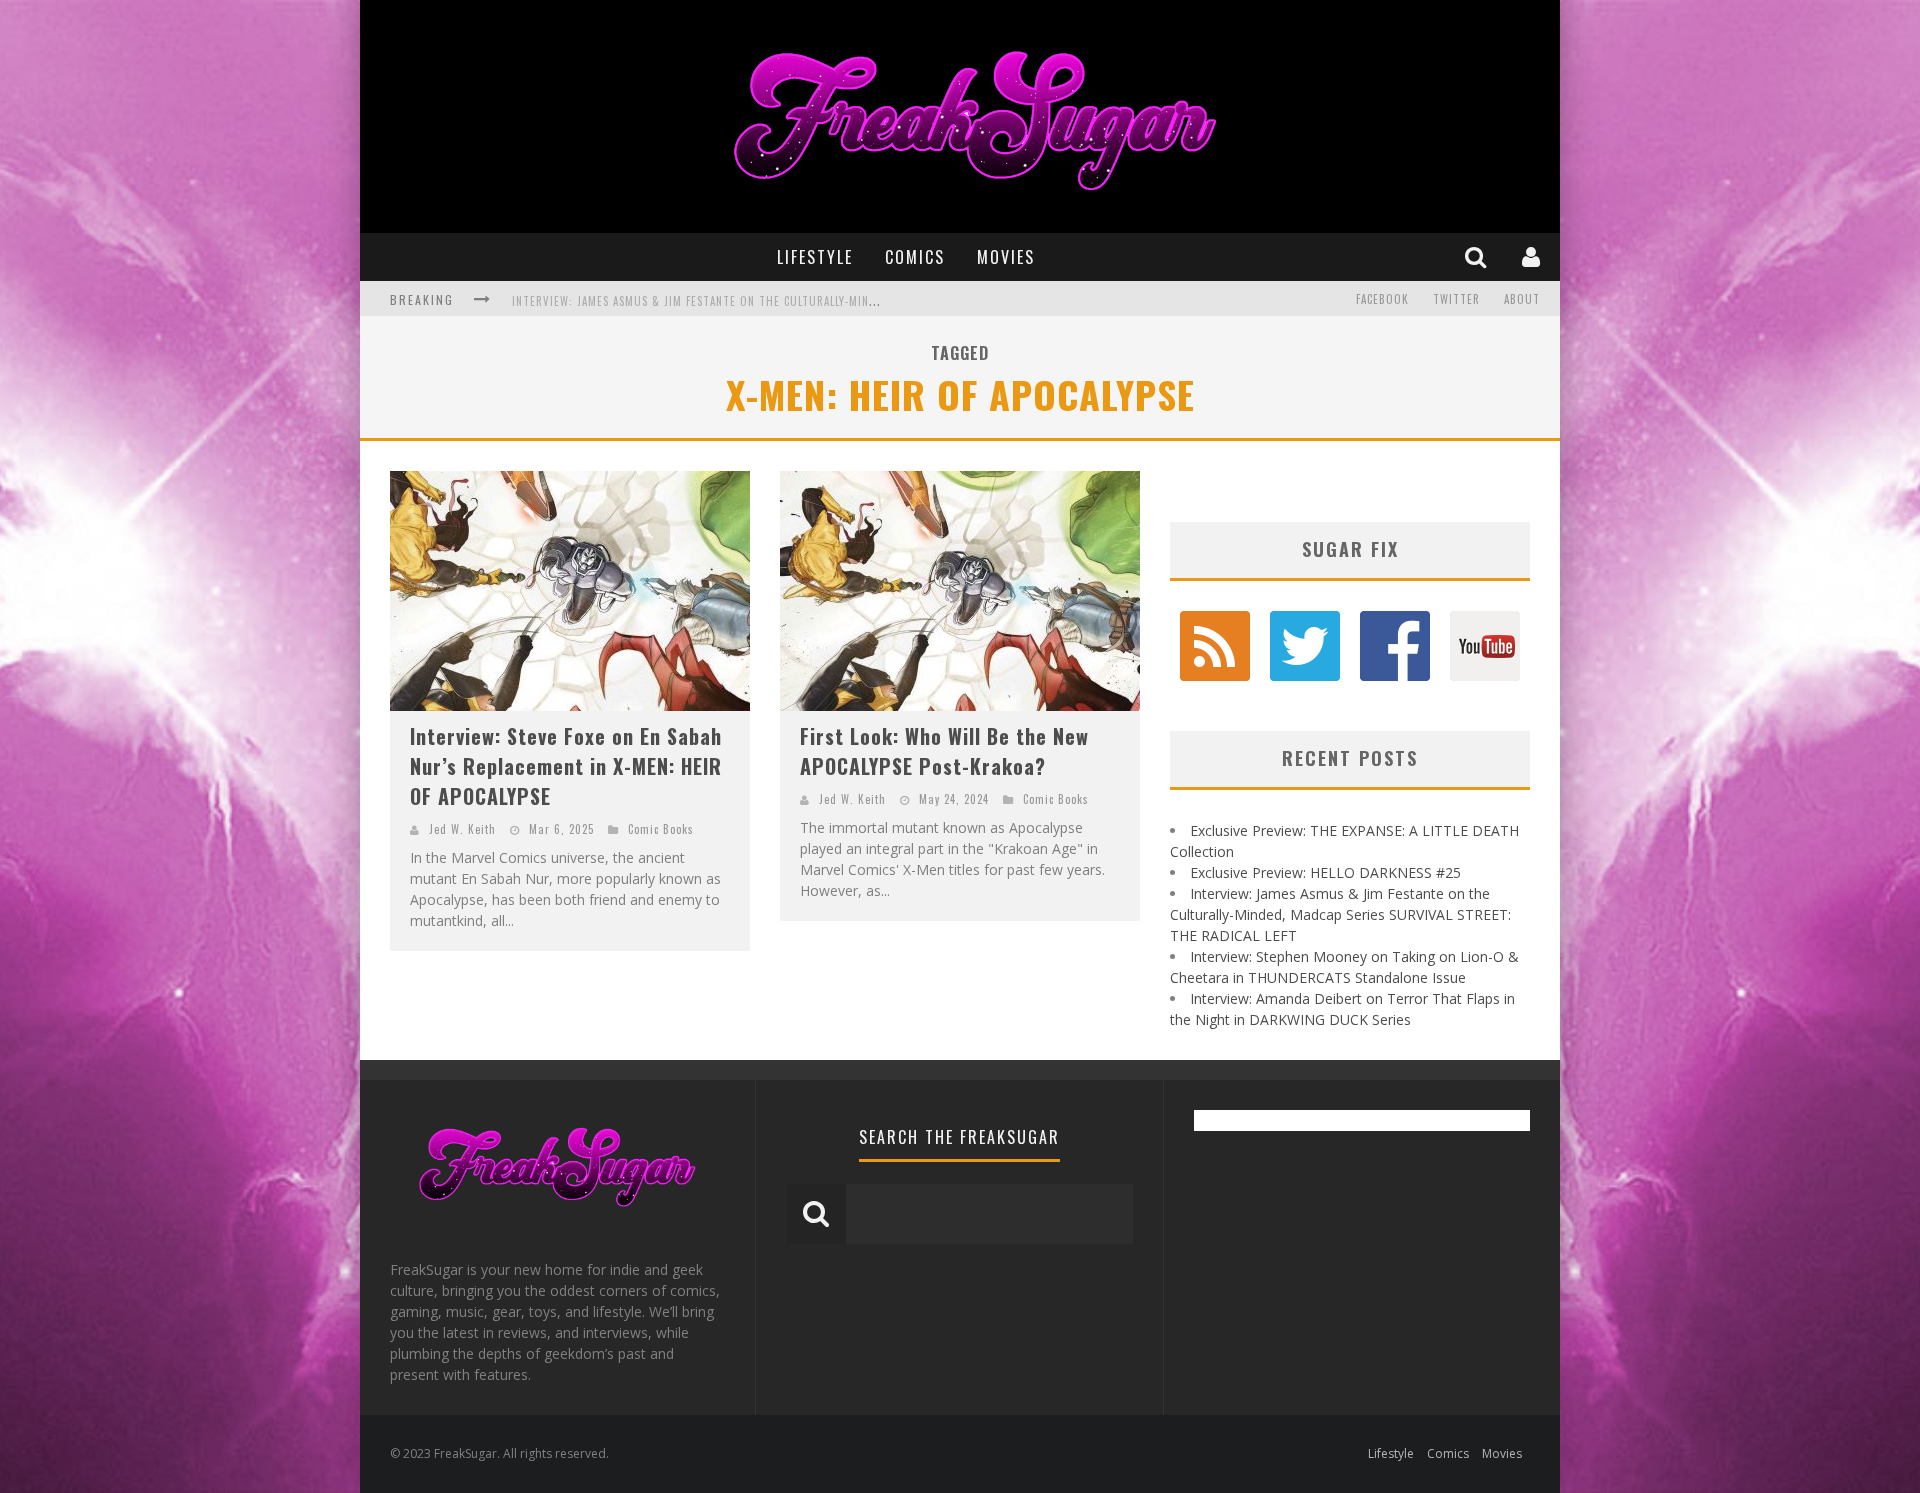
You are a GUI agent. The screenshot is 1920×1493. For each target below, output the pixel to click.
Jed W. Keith (462, 829)
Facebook (1382, 299)
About (1522, 299)
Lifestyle (815, 257)
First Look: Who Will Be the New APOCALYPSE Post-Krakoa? (944, 751)
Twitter (1456, 299)
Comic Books (661, 829)
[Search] (1478, 256)
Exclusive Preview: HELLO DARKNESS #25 (1325, 872)
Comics (915, 257)
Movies (1006, 257)
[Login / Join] (1533, 256)
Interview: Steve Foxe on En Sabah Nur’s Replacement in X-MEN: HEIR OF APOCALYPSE (566, 766)
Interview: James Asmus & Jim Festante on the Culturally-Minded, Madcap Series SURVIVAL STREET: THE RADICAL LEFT (842, 301)
